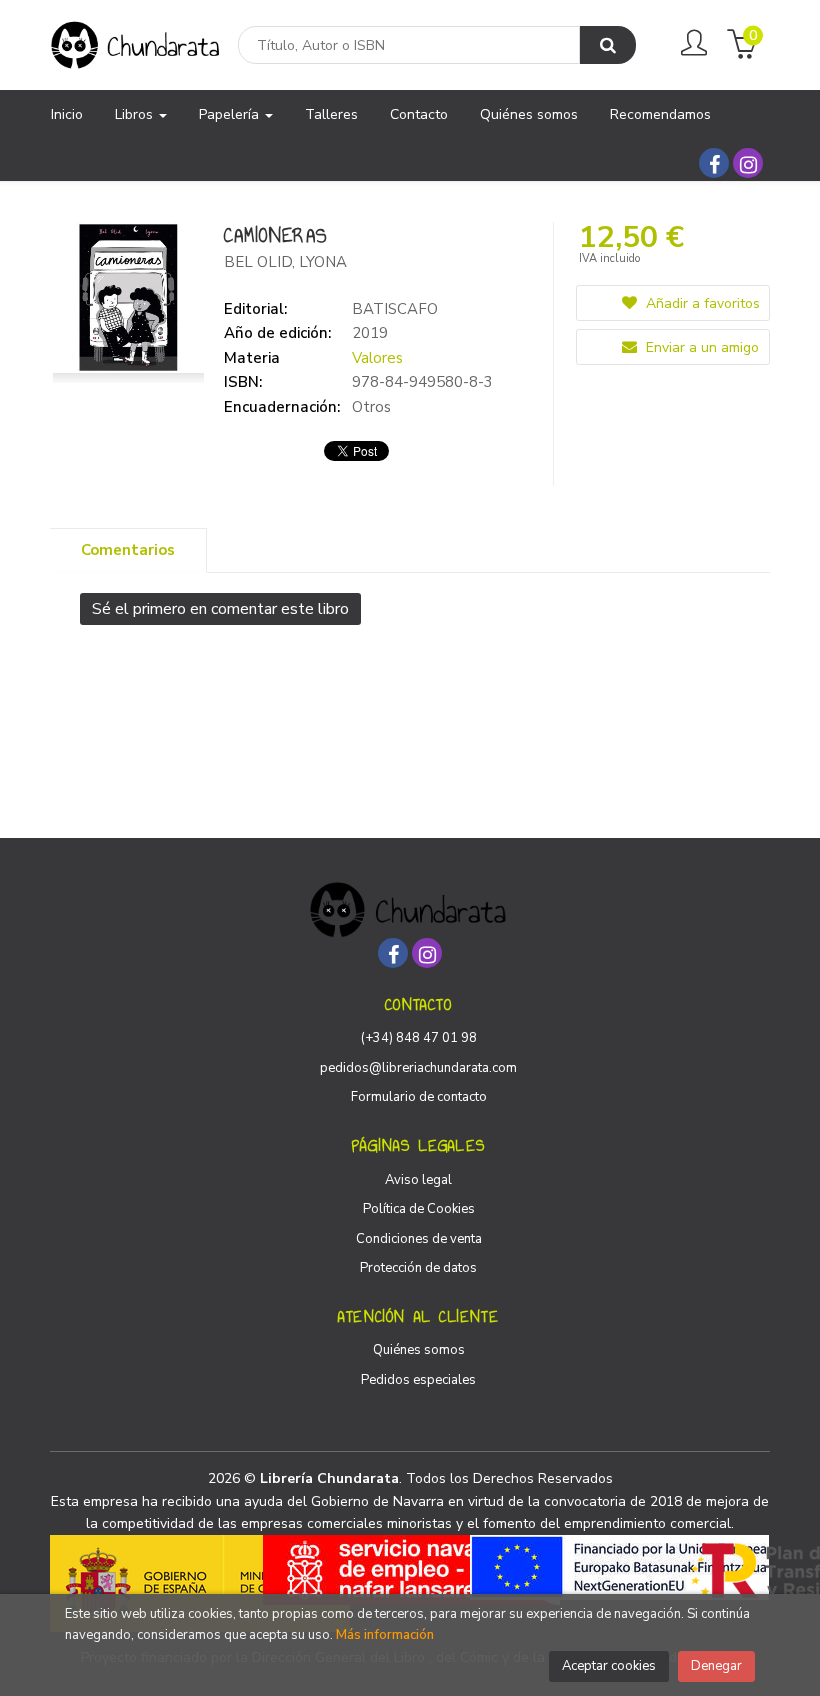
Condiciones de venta (419, 1239)
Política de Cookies (419, 1209)
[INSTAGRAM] (748, 163)
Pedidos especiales (418, 1380)
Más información (385, 1635)
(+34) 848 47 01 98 (419, 1038)
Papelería (231, 114)
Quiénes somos (419, 1350)
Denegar (716, 1666)
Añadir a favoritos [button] (701, 303)
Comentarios (128, 550)
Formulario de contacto (419, 1097)
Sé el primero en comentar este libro (220, 609)
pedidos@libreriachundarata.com (418, 1068)
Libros (136, 114)
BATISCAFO (395, 309)
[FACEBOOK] (714, 163)
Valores (377, 358)
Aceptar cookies (609, 1666)
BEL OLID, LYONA (285, 262)
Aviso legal (418, 1180)
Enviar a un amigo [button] (700, 347)
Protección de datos (418, 1268)
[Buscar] (608, 45)
